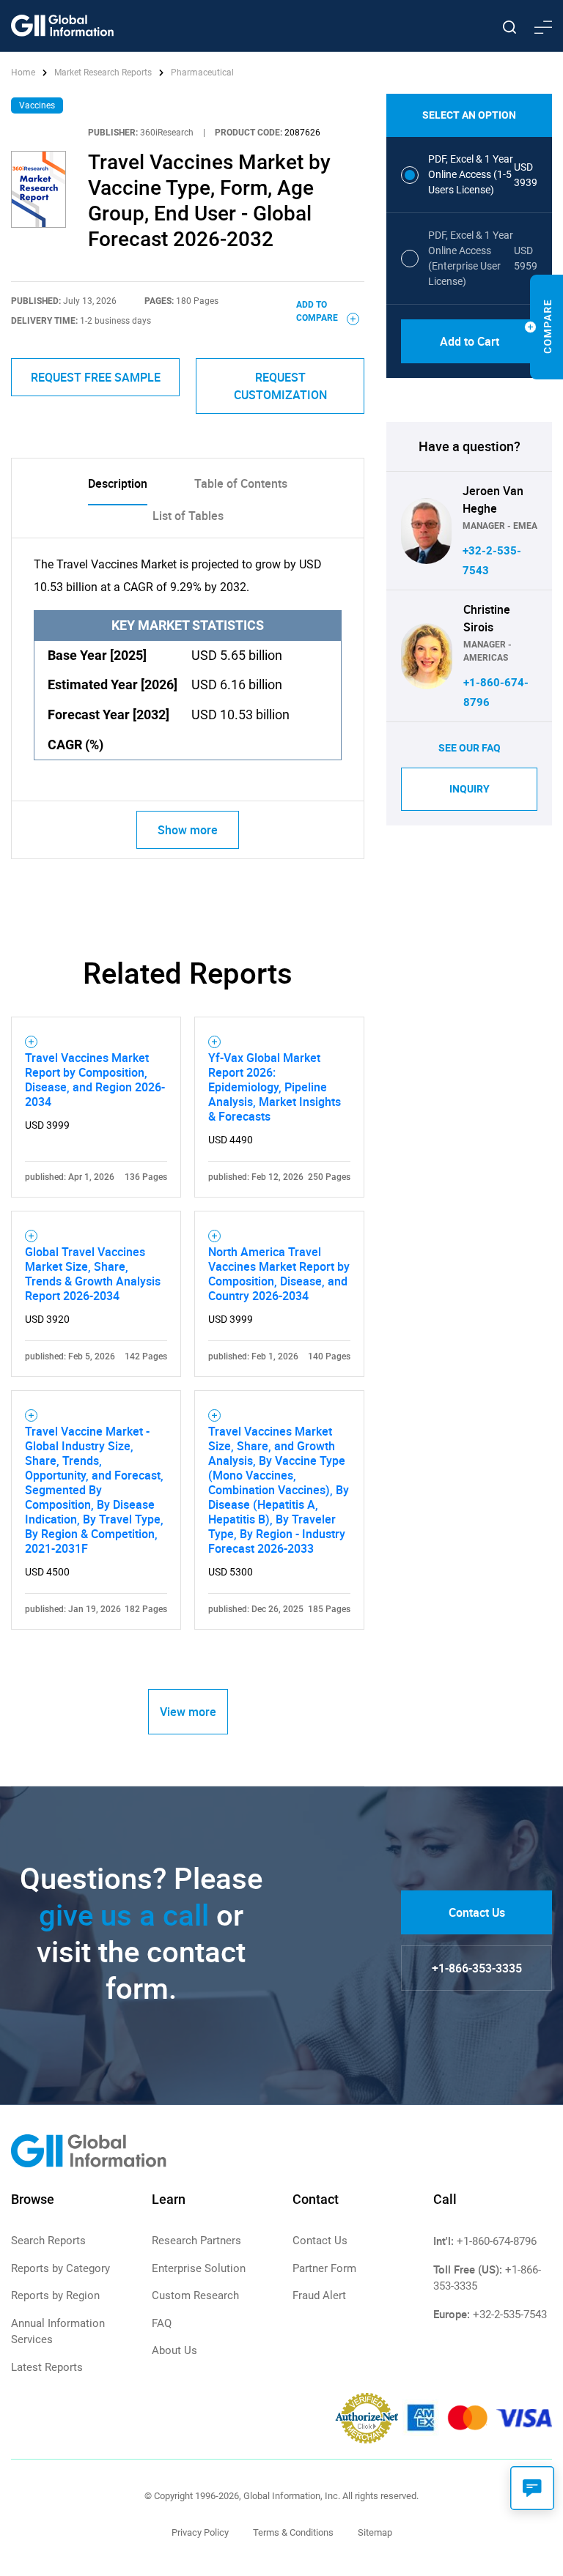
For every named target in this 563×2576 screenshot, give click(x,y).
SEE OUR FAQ (470, 748)
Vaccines (37, 105)
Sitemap (375, 2532)
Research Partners (196, 2241)
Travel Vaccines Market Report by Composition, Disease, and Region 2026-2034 (95, 1080)
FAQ (162, 2323)
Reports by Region (55, 2295)
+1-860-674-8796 (497, 2241)
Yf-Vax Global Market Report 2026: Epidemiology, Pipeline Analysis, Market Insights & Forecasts (275, 1087)
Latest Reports (47, 2367)
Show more (188, 830)
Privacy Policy (200, 2532)
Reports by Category (60, 2268)
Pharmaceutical (202, 73)
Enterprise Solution (199, 2268)
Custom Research (195, 2295)
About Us (174, 2350)
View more (188, 1712)
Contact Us (477, 1912)
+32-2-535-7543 (510, 2315)
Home (24, 73)
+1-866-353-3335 (477, 1968)
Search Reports (48, 2241)
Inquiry (470, 789)
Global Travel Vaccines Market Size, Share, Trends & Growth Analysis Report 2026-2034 (93, 1274)
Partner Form (324, 2268)
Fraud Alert (319, 2295)
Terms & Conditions (293, 2532)
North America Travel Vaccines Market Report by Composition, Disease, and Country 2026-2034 (279, 1274)
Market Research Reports (103, 73)
